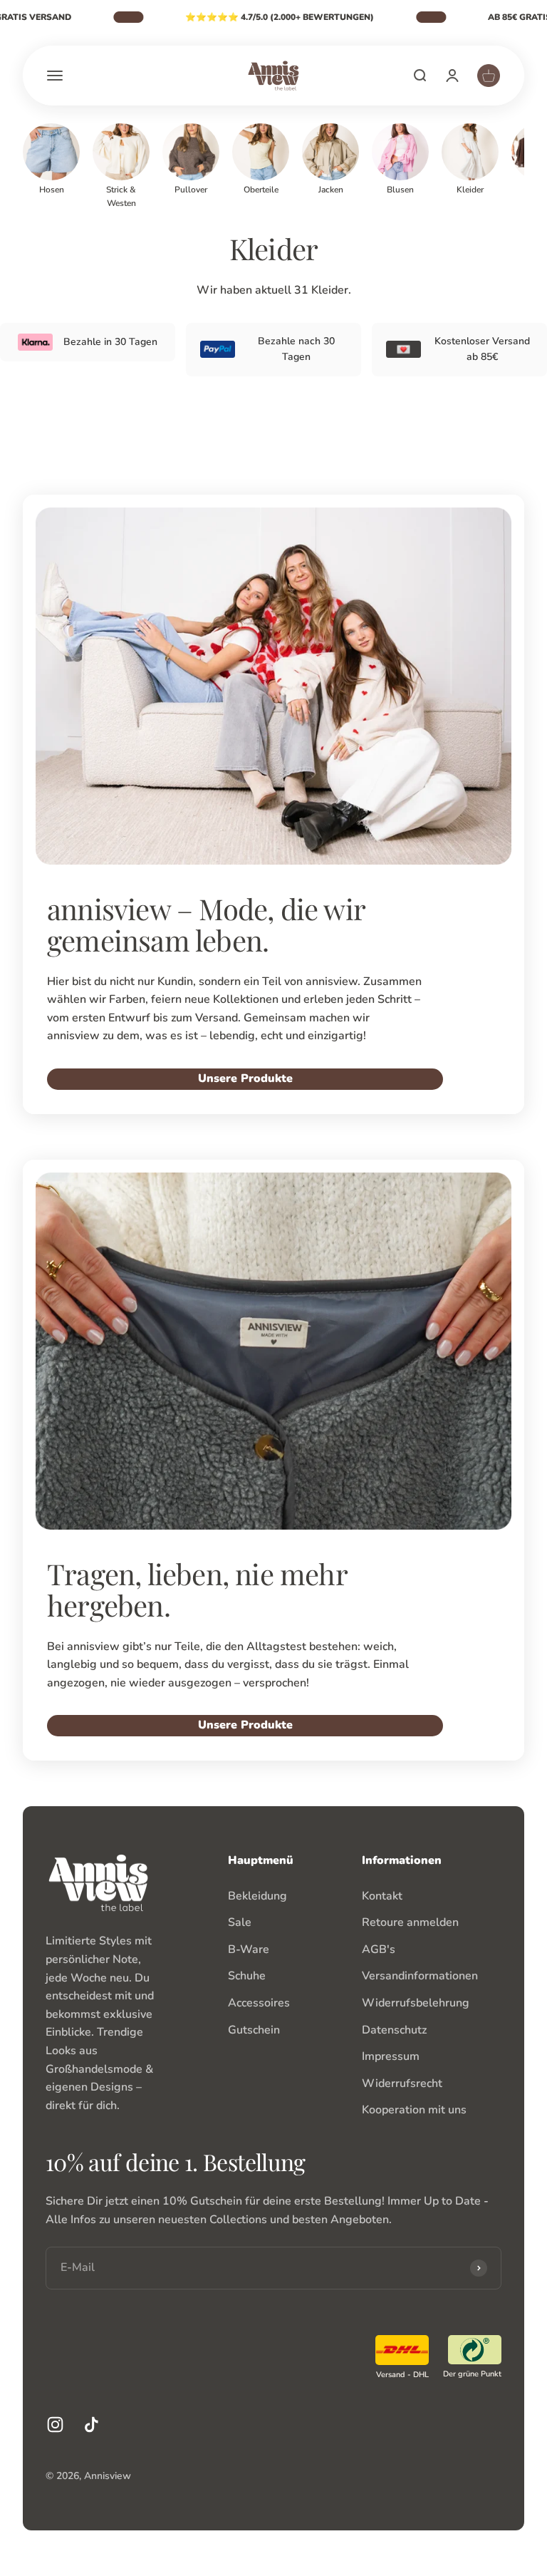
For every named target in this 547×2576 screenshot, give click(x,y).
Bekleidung (257, 1896)
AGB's (379, 1949)
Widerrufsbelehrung (416, 2003)
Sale (240, 1922)
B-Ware (249, 1949)
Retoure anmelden (410, 1922)
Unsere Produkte (245, 1078)
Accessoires (259, 2003)
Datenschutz (394, 2030)
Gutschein (254, 2030)
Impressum (391, 2056)
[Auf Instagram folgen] (55, 2425)
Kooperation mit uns (414, 2110)
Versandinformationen (420, 1976)
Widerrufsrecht (402, 2083)
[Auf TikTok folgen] (92, 2425)
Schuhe (247, 1976)
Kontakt (382, 1896)
